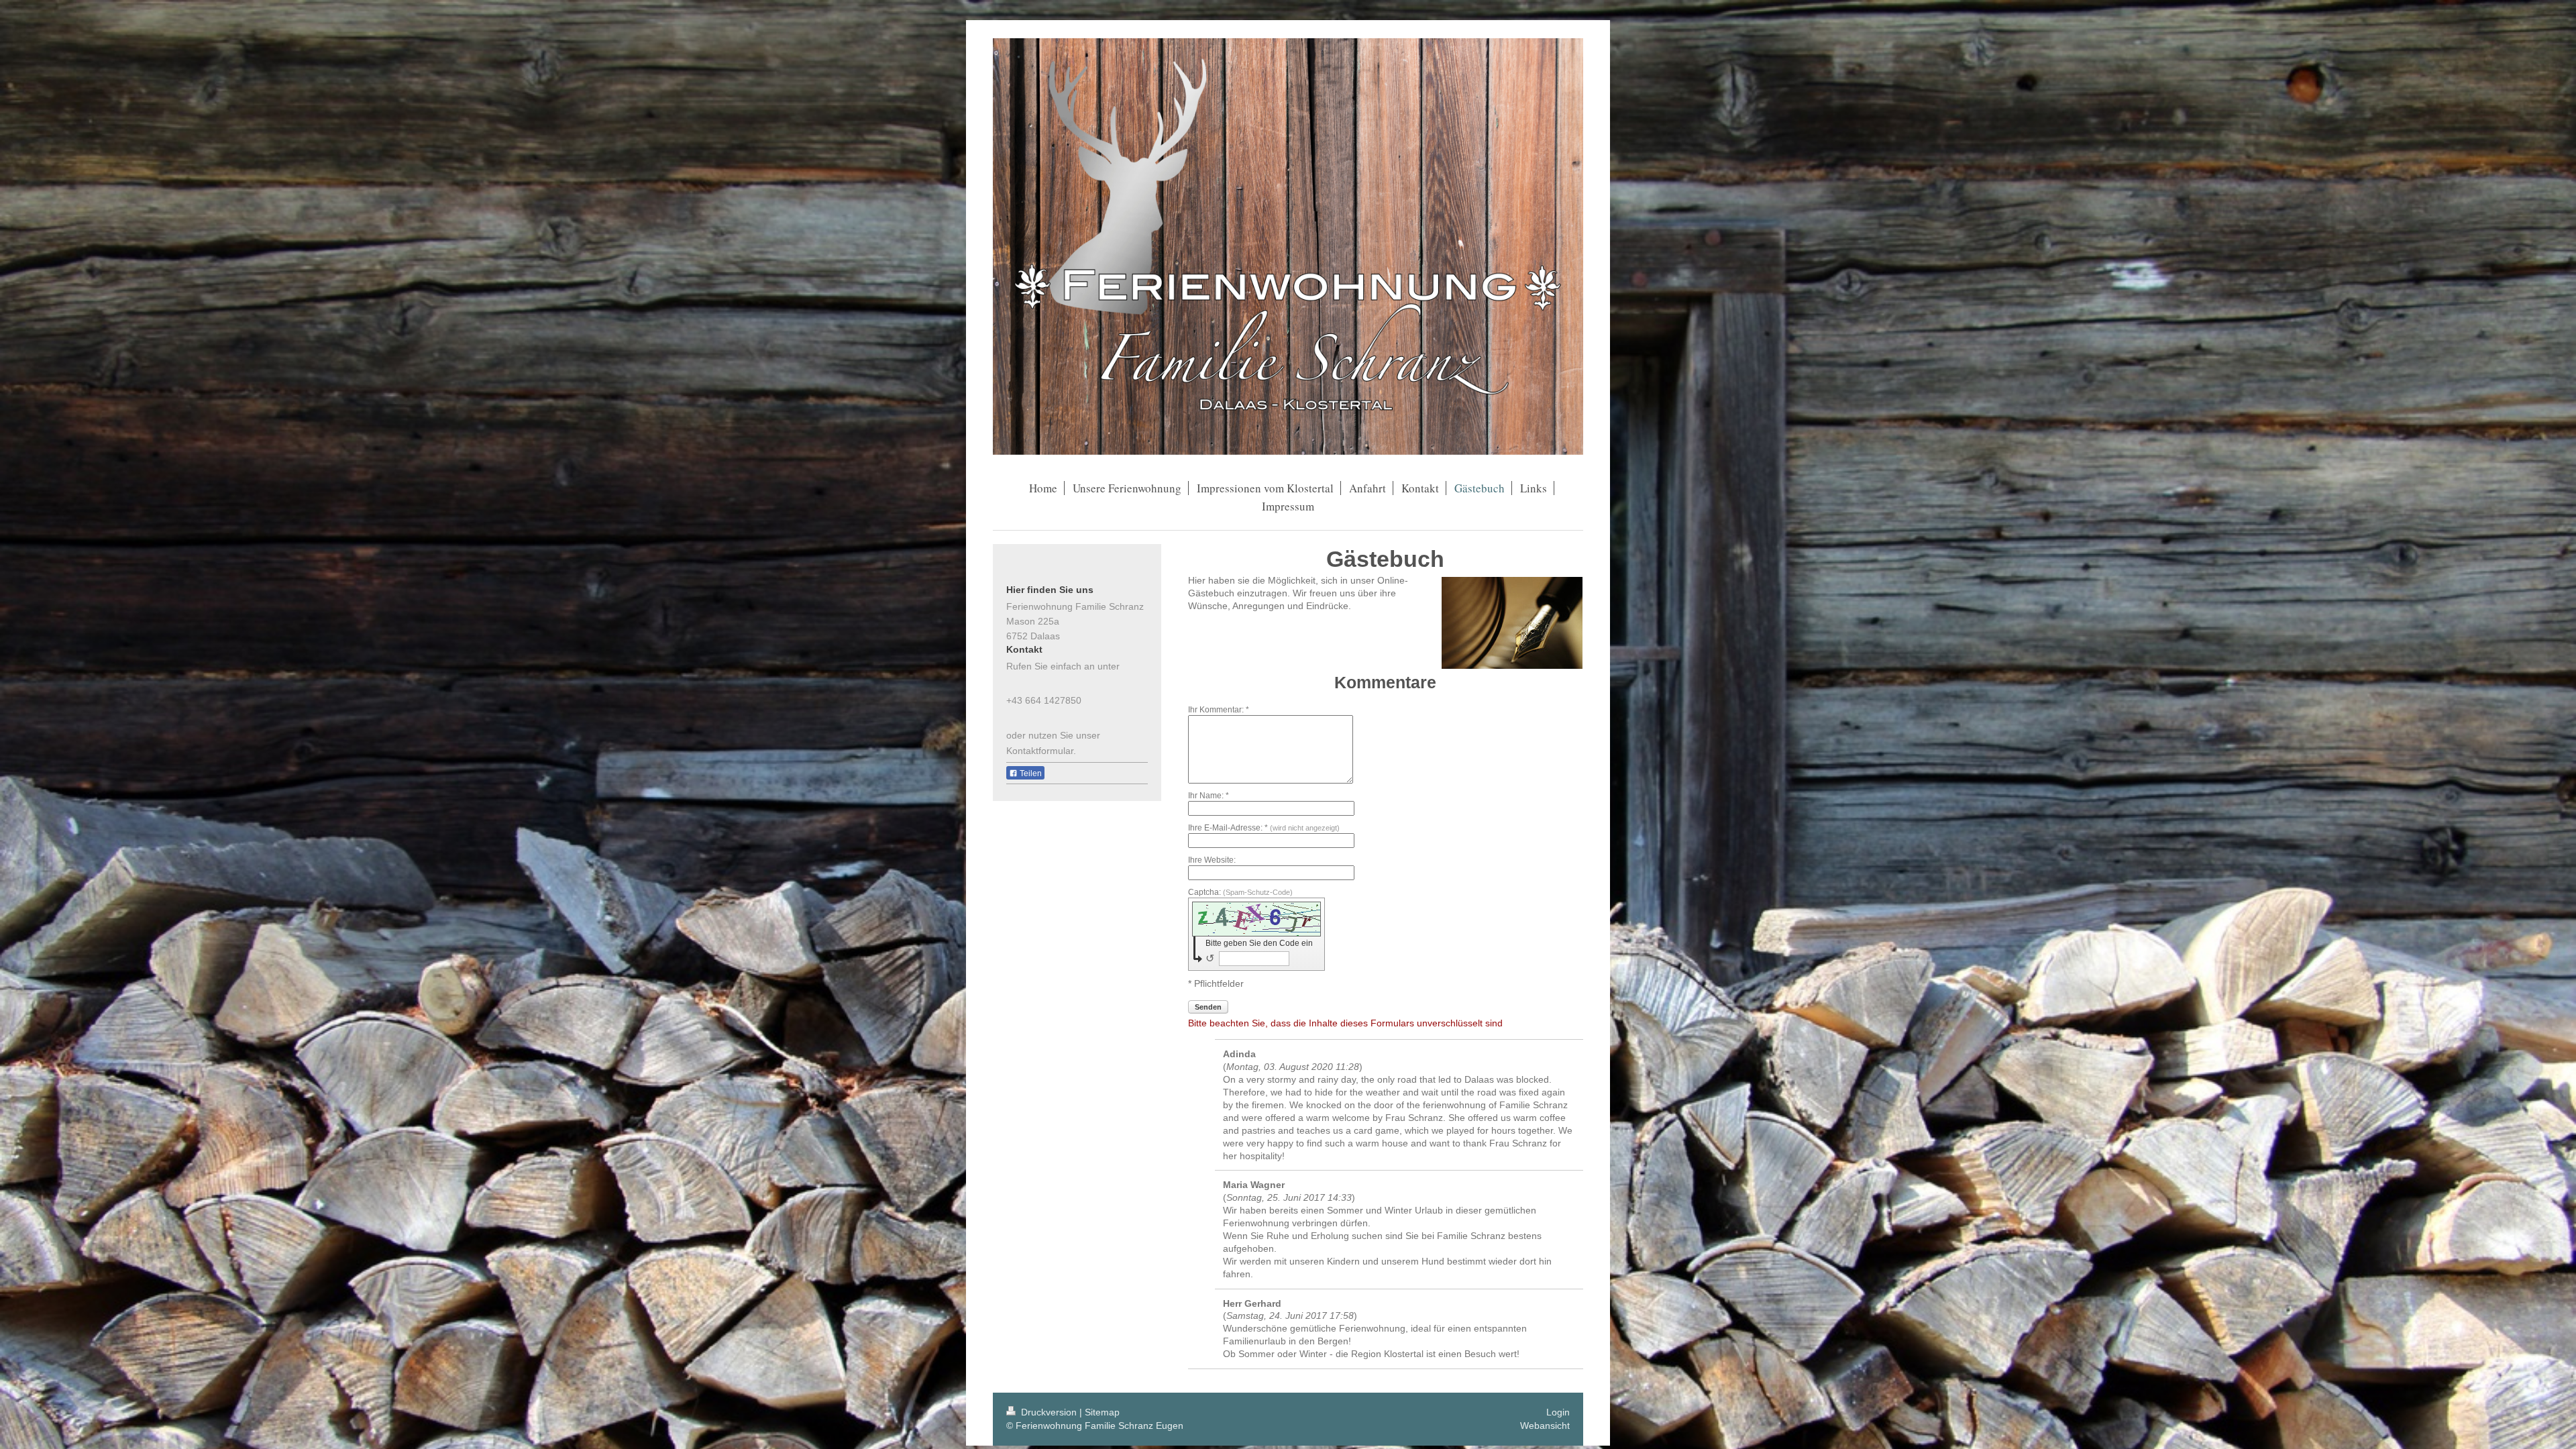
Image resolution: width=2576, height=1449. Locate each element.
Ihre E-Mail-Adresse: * (1264, 828)
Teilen (1030, 773)
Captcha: (1240, 892)
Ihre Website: (1212, 860)
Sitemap (1102, 1412)
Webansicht (1545, 1426)
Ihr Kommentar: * (1219, 710)
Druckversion (1049, 1412)
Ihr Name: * (1209, 796)
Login (1558, 1412)
